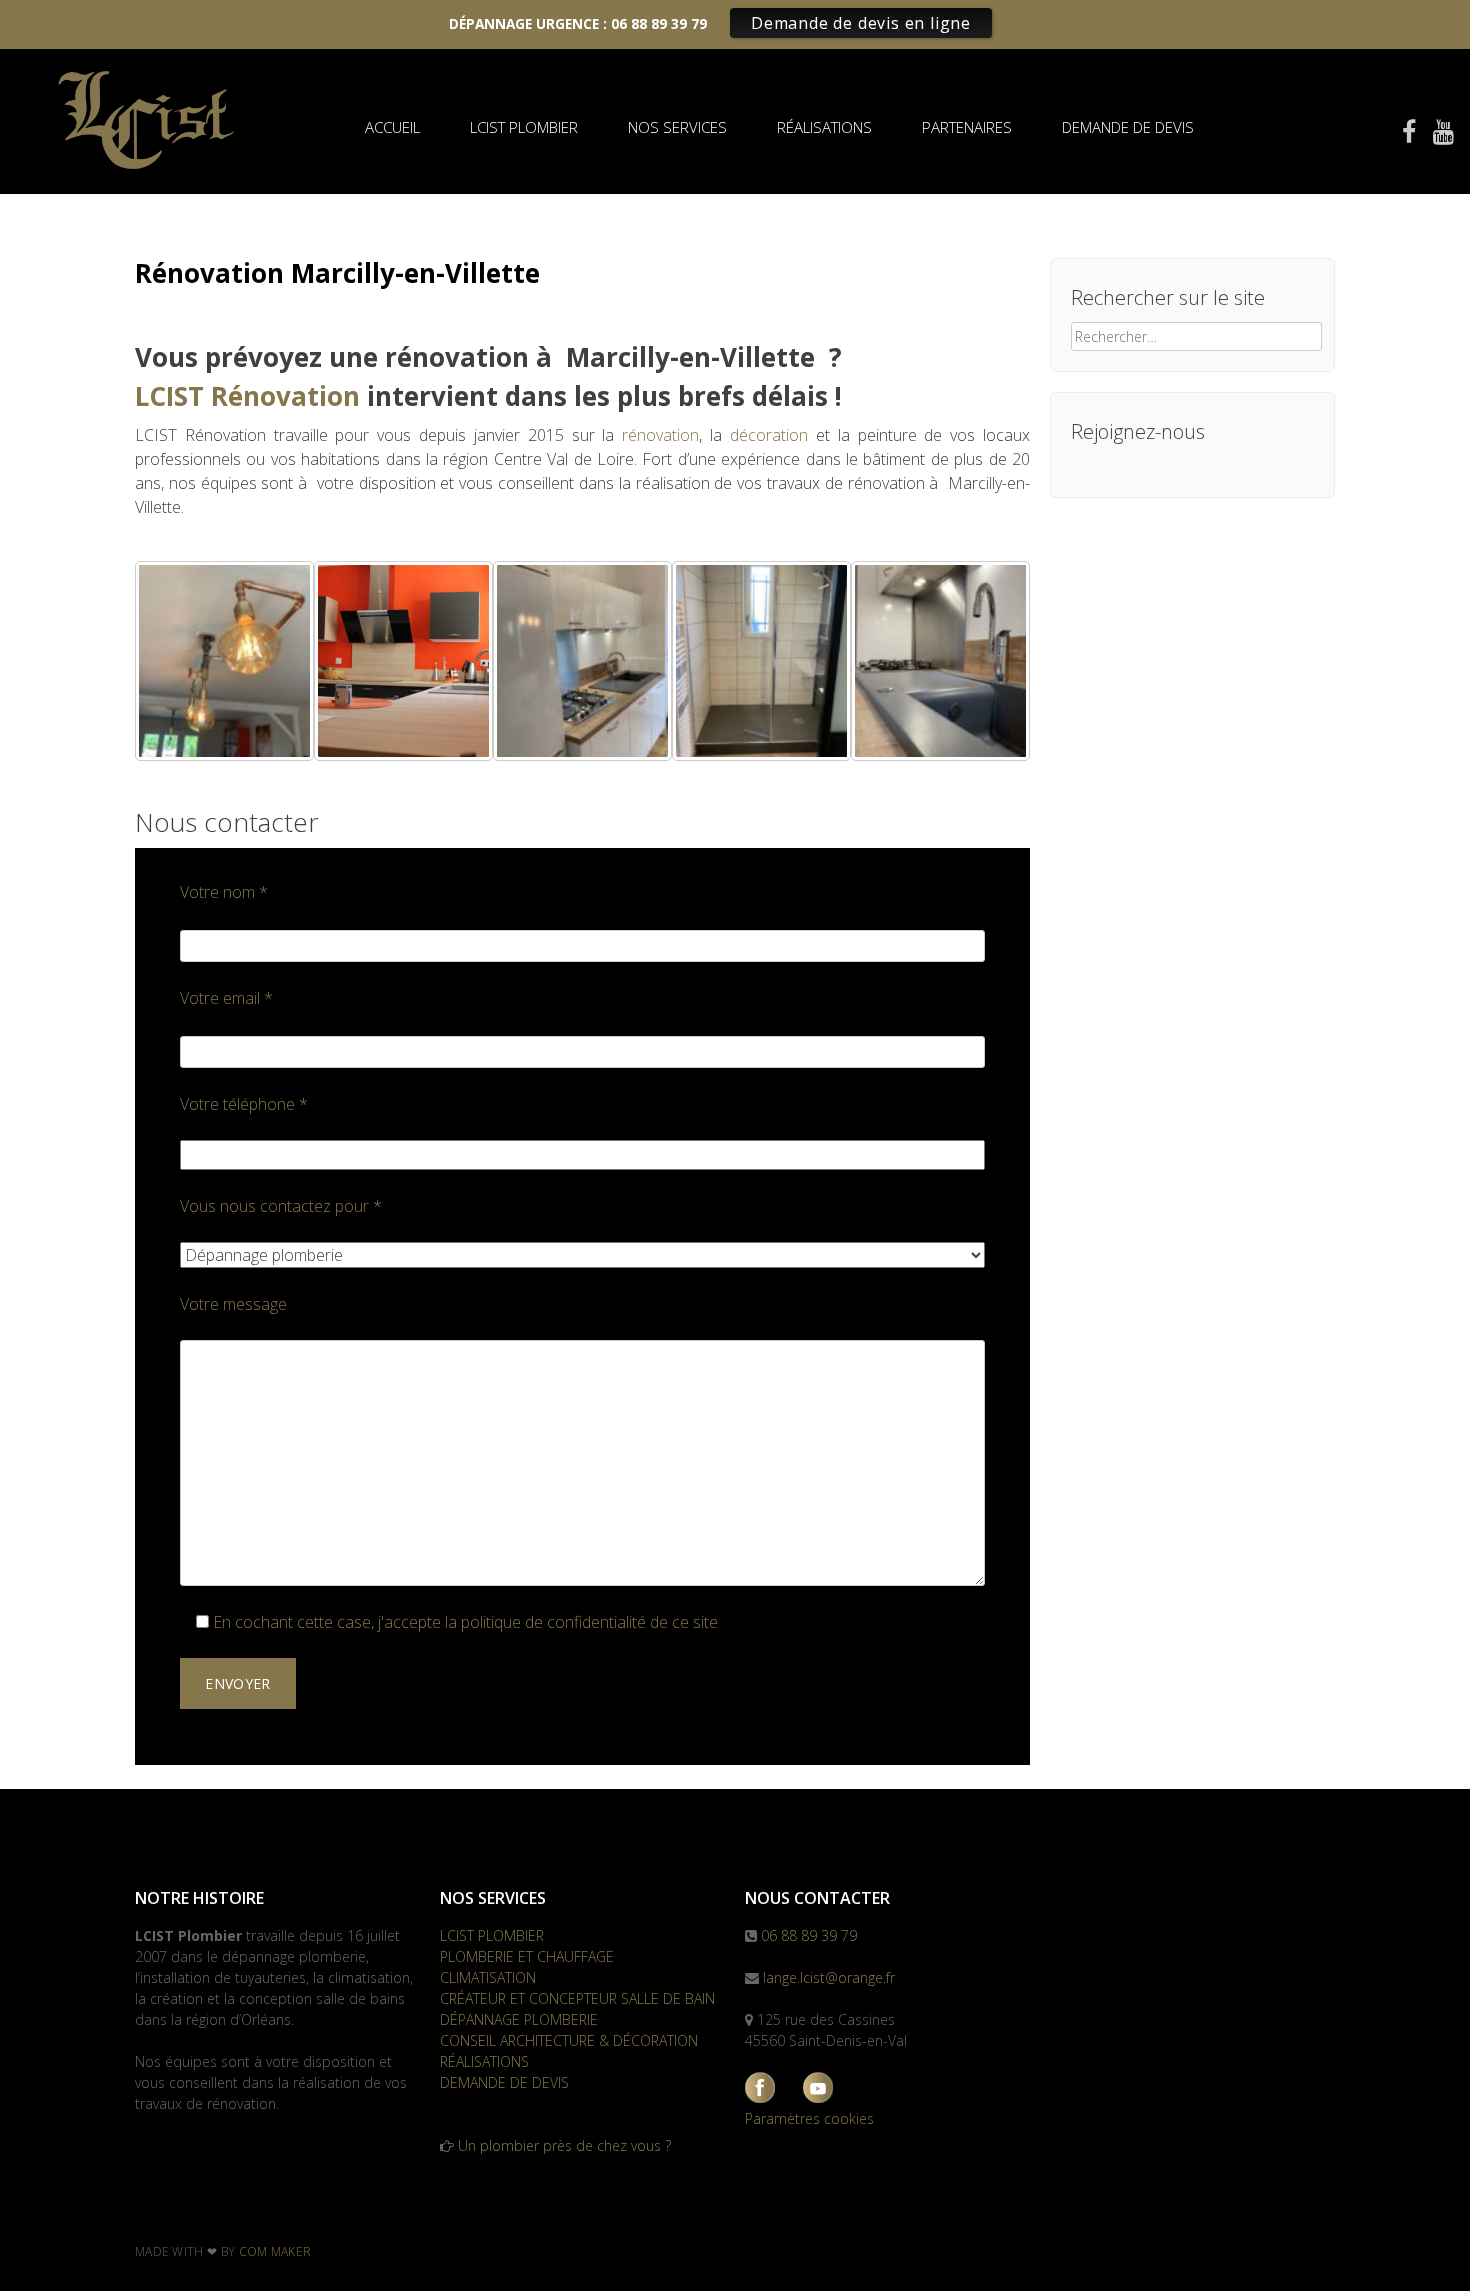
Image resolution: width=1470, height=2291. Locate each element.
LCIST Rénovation (247, 396)
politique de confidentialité (553, 1622)
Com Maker (275, 2251)
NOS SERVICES (677, 127)
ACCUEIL (392, 127)
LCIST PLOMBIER (524, 127)
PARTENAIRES (967, 127)
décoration (769, 435)
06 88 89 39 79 (809, 1935)
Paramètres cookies (809, 2118)
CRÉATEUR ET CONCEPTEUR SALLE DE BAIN (577, 1998)
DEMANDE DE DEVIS (1128, 127)
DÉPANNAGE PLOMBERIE (519, 2019)
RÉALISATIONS (824, 127)
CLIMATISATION (488, 1977)
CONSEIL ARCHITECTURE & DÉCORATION (569, 2040)
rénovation (660, 435)
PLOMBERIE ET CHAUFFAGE (527, 1956)
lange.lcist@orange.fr (829, 1977)
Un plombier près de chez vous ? (564, 2145)
